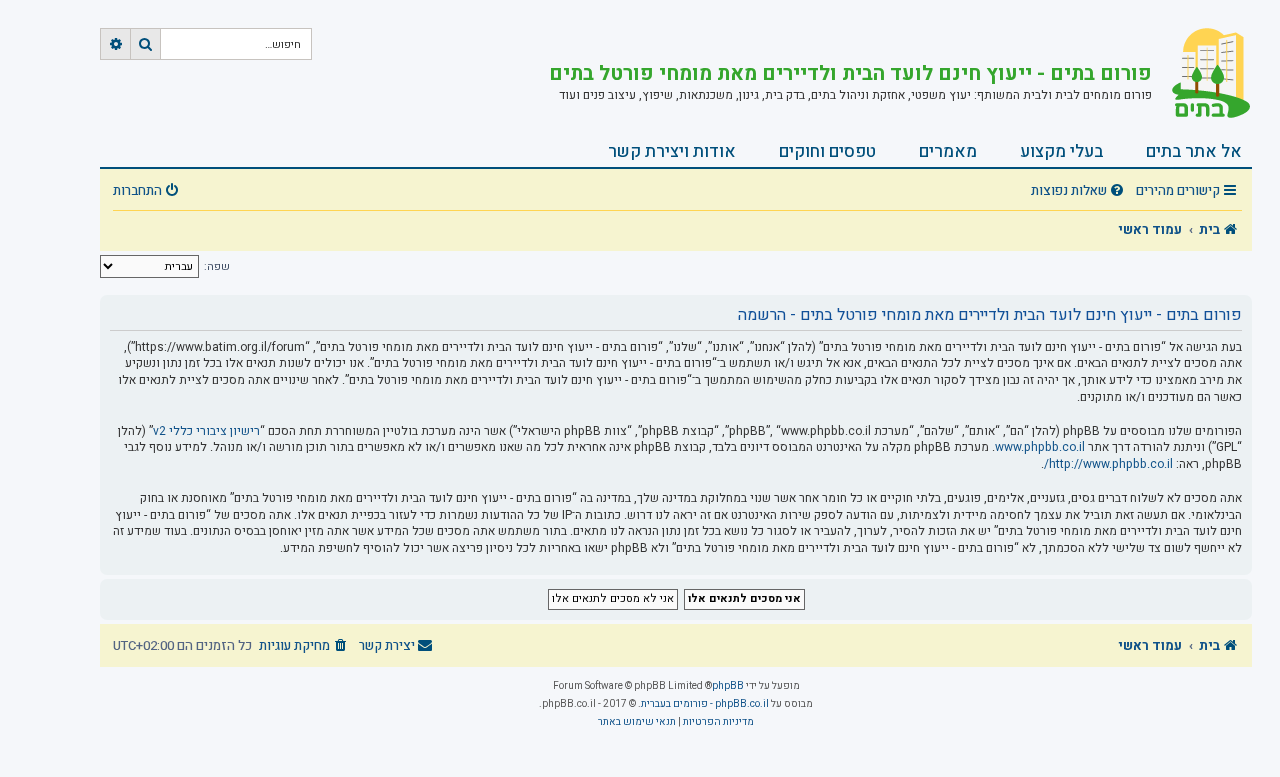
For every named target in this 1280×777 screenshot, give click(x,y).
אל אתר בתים (1194, 151)
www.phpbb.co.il (1040, 447)
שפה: (217, 266)
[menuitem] (1080, 191)
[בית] (1202, 75)
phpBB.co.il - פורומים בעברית (705, 704)
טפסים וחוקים (827, 151)
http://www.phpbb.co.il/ (1108, 464)
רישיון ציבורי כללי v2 (206, 431)
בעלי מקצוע (1061, 151)
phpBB (728, 686)
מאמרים (948, 151)
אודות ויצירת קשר (672, 151)
